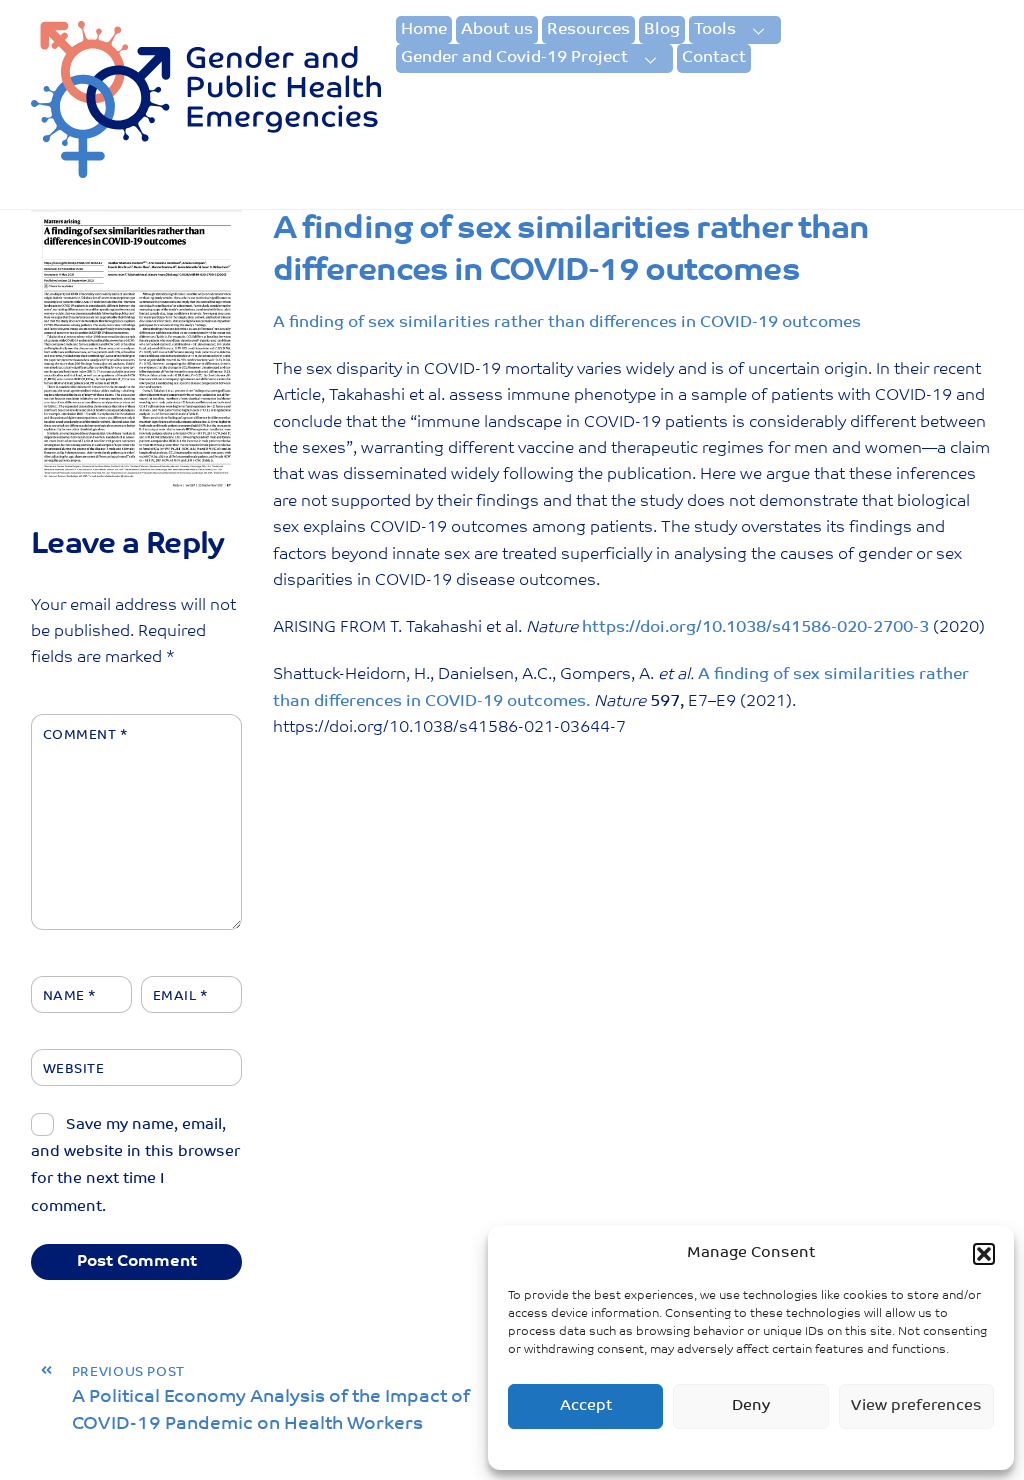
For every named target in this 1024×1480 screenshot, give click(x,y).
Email (180, 996)
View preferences (916, 1406)
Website (74, 1069)
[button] (984, 1254)
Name (69, 996)
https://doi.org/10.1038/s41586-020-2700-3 (755, 628)
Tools (715, 30)
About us (497, 30)
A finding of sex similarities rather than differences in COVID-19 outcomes (567, 323)
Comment (85, 735)
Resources (588, 30)
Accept (586, 1406)
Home (424, 30)
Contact (714, 58)
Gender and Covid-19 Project (514, 58)
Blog (662, 30)
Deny (751, 1406)
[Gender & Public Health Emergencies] (206, 171)
